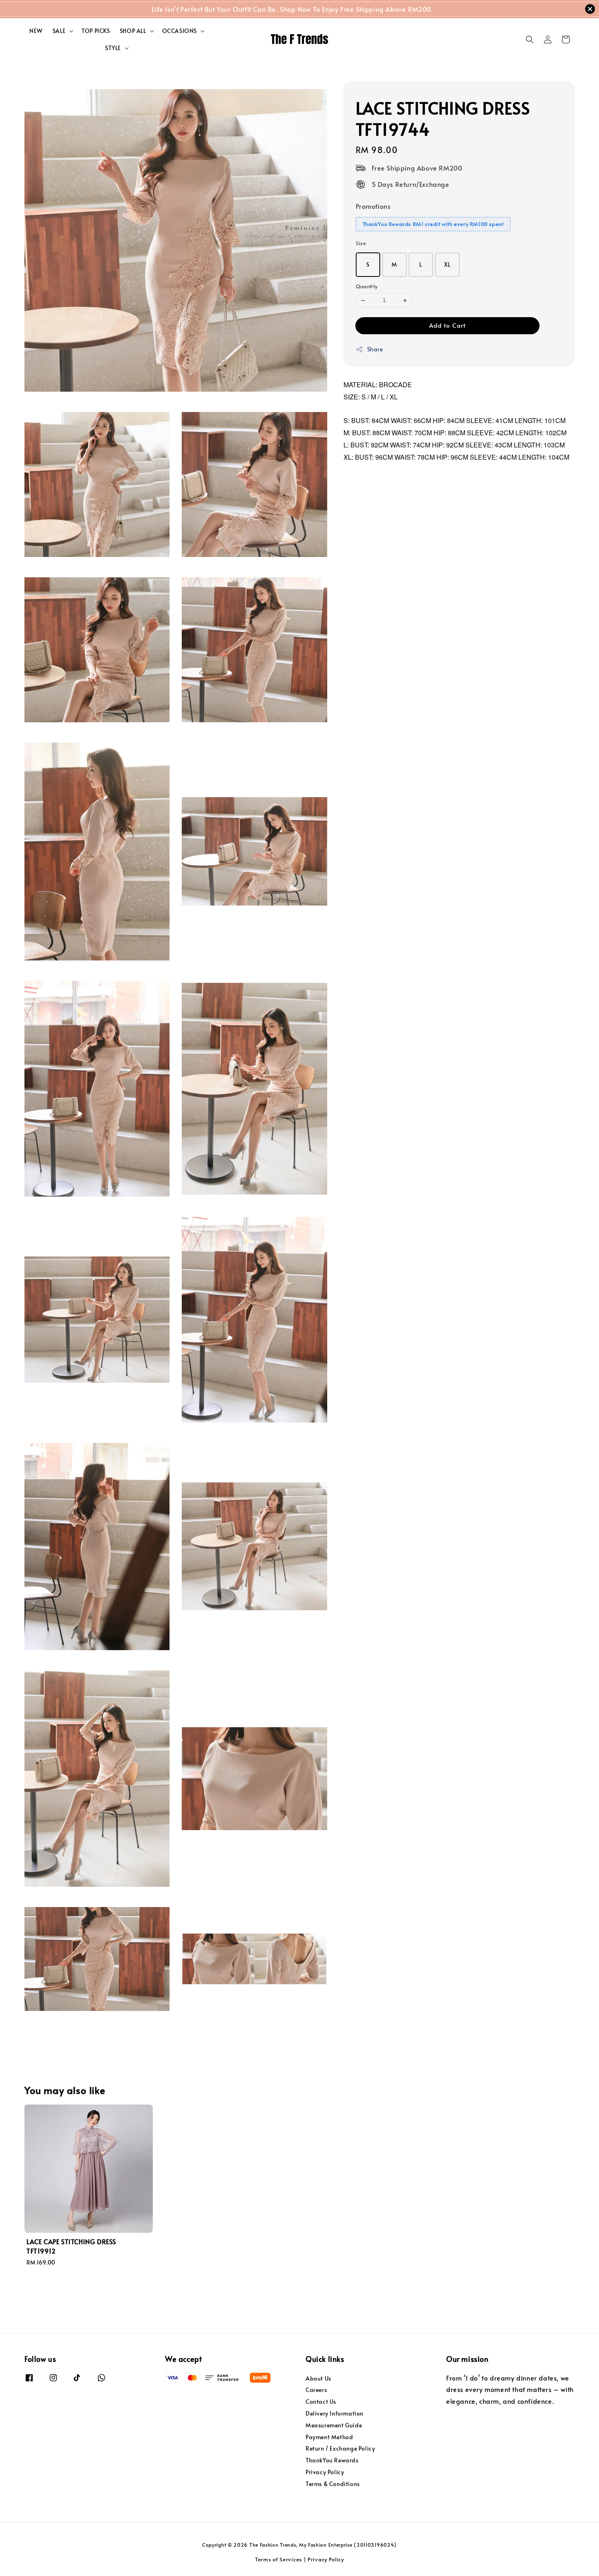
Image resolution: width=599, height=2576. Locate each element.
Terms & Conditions (333, 2484)
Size (361, 243)
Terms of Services (279, 2559)
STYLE (113, 48)
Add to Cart (447, 325)
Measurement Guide (334, 2425)
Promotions (373, 206)
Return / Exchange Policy (340, 2448)
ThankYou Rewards (332, 2460)
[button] (530, 39)
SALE (59, 31)
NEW (36, 31)
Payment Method (329, 2437)
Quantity (367, 287)
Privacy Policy (325, 2472)
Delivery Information (335, 2413)
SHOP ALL (133, 31)
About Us (318, 2379)
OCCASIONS (179, 31)
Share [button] (375, 349)
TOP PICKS (96, 31)
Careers (316, 2390)
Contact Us (321, 2402)
